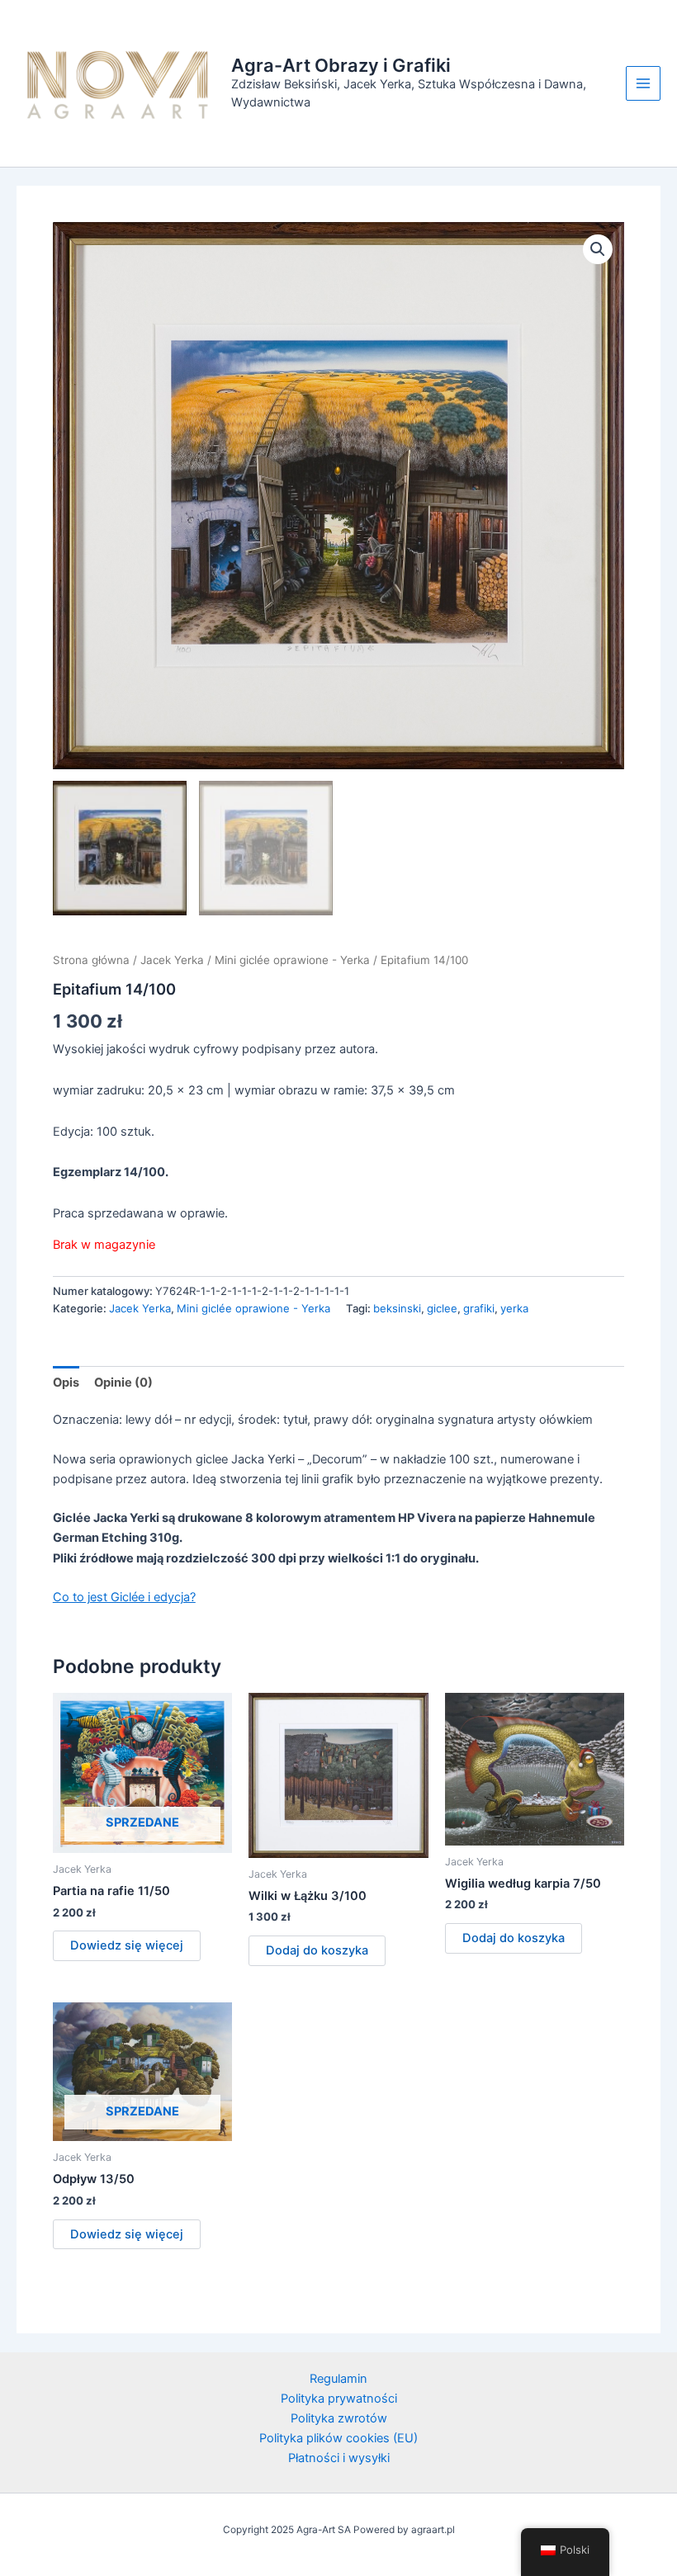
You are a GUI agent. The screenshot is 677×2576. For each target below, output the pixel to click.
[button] (598, 249)
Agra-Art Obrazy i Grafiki (341, 65)
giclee (442, 1308)
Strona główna (91, 960)
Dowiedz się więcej (127, 1945)
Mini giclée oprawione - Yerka (292, 960)
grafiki (479, 1308)
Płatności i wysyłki (339, 2458)
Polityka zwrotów (339, 2418)
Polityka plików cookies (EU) (338, 2438)
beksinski (397, 1308)
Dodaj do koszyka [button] (317, 1950)
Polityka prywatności (339, 2399)
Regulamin (338, 2379)
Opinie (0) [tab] (123, 1383)
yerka (514, 1308)
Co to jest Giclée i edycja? (124, 1597)
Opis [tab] (66, 1383)
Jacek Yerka (172, 960)
